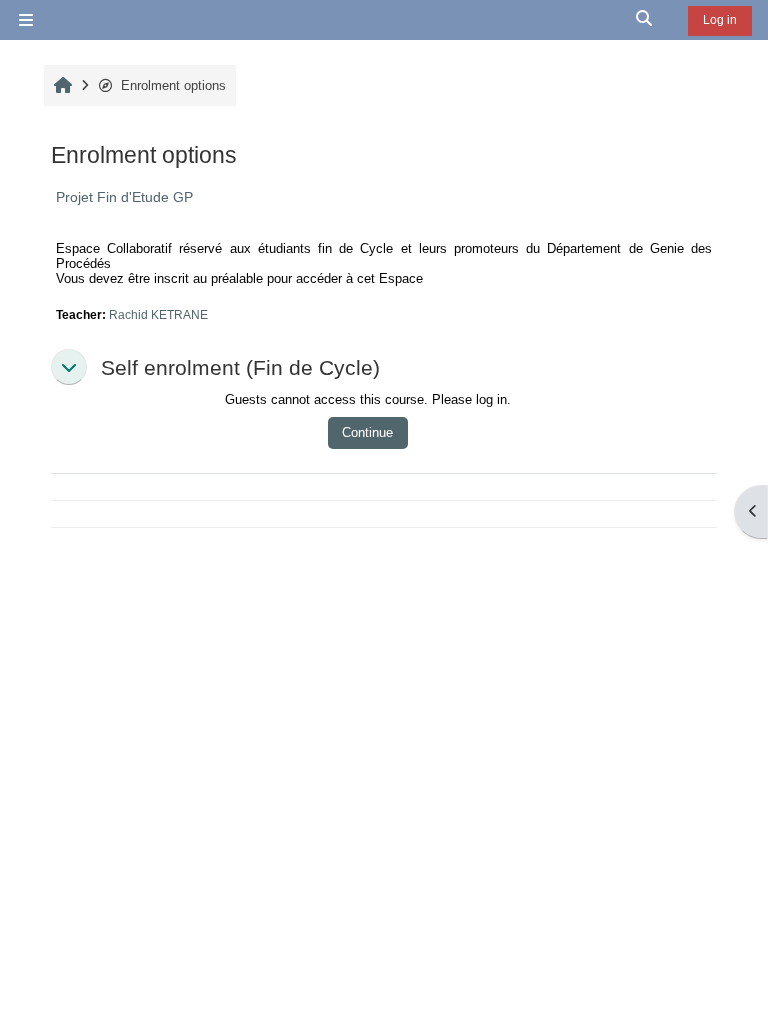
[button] (645, 20)
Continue (367, 432)
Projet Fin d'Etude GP (124, 197)
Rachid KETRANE (158, 314)
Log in (720, 20)
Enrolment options (173, 85)
